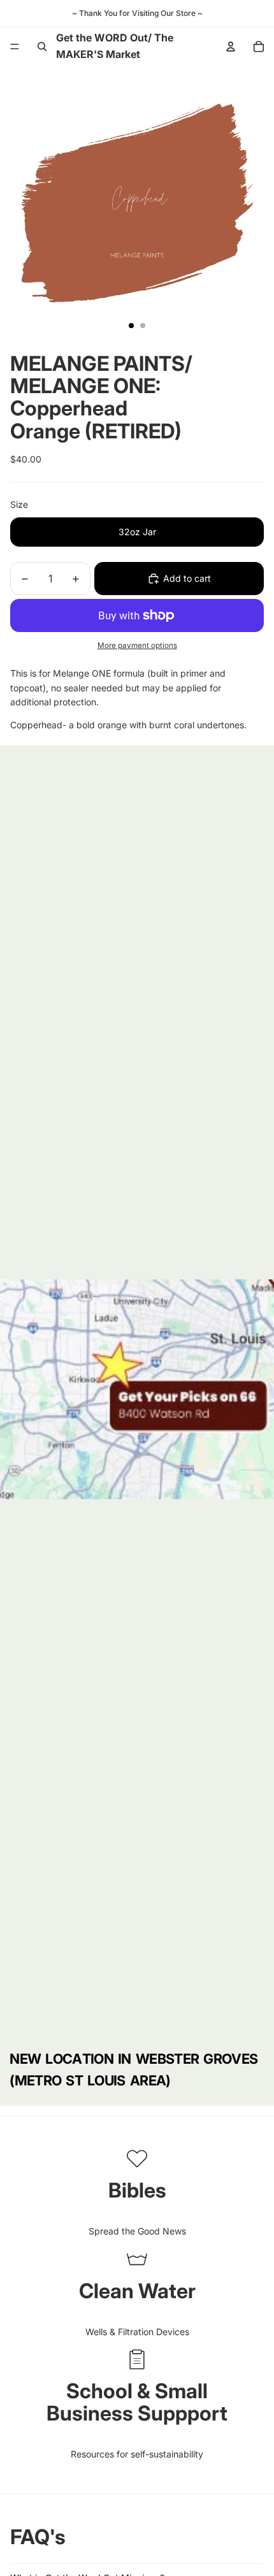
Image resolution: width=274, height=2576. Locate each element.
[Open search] (42, 47)
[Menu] (15, 47)
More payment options (137, 645)
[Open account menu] (231, 47)
